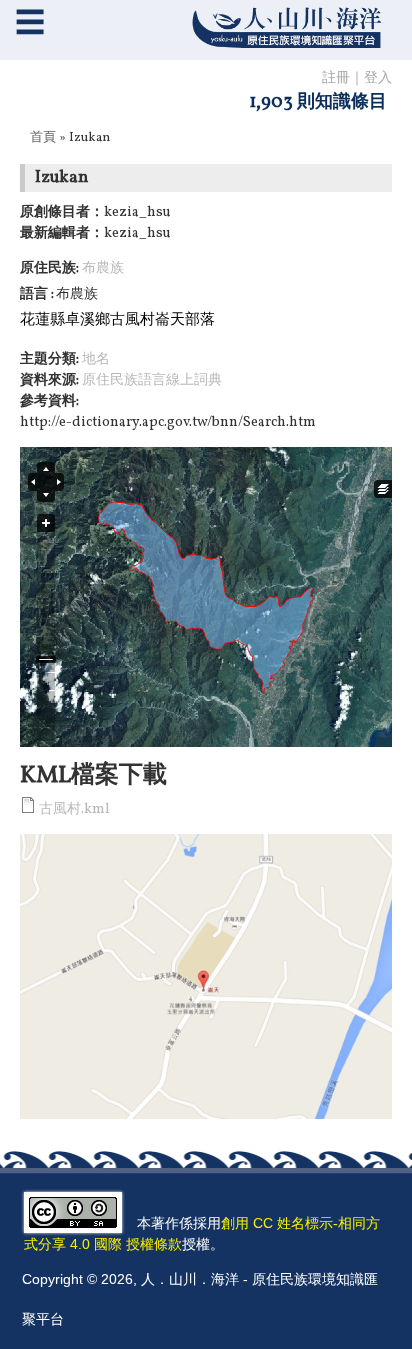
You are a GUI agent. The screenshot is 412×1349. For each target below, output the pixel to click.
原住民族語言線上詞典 (152, 380)
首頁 (43, 138)
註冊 (336, 78)
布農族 (103, 268)
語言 (35, 294)
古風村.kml (74, 809)
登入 (378, 78)
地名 (96, 359)
